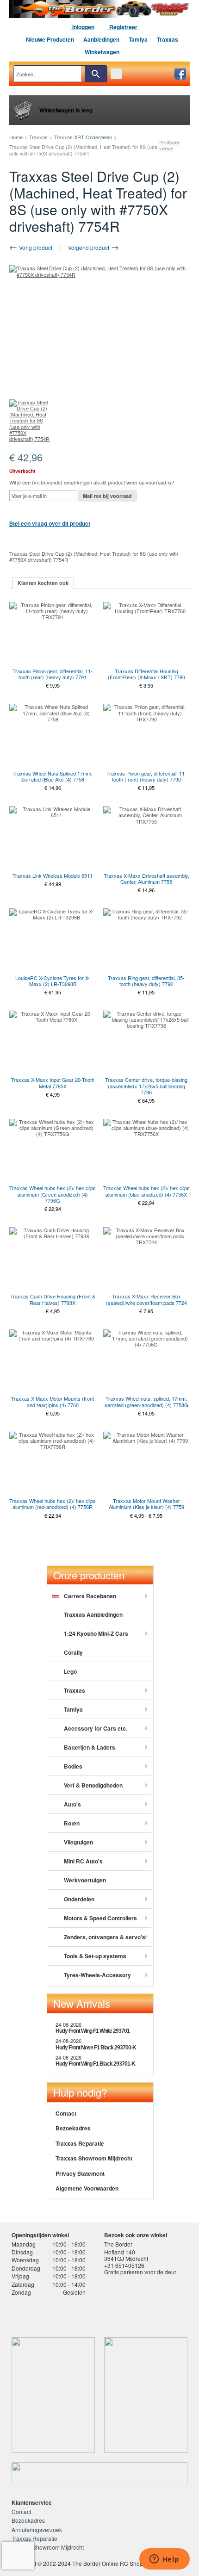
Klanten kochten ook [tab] (43, 583)
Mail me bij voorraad (107, 496)
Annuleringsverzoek (37, 2529)
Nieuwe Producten (50, 39)
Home (16, 137)
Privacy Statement (80, 2173)
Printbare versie (169, 145)
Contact (66, 2113)
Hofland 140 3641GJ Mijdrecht (126, 2255)
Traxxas (168, 39)
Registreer (123, 27)
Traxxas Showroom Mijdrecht (94, 2158)
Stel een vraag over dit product (50, 523)
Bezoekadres (73, 2128)
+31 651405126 (124, 2265)
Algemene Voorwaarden (87, 2188)
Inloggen (83, 27)
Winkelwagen (102, 52)
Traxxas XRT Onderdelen (83, 137)
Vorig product (35, 247)
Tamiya (138, 39)
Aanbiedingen (101, 39)
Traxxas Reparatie (80, 2143)
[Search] (96, 74)
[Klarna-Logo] (82, 2314)
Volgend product (89, 247)
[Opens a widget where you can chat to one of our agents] (164, 2560)
